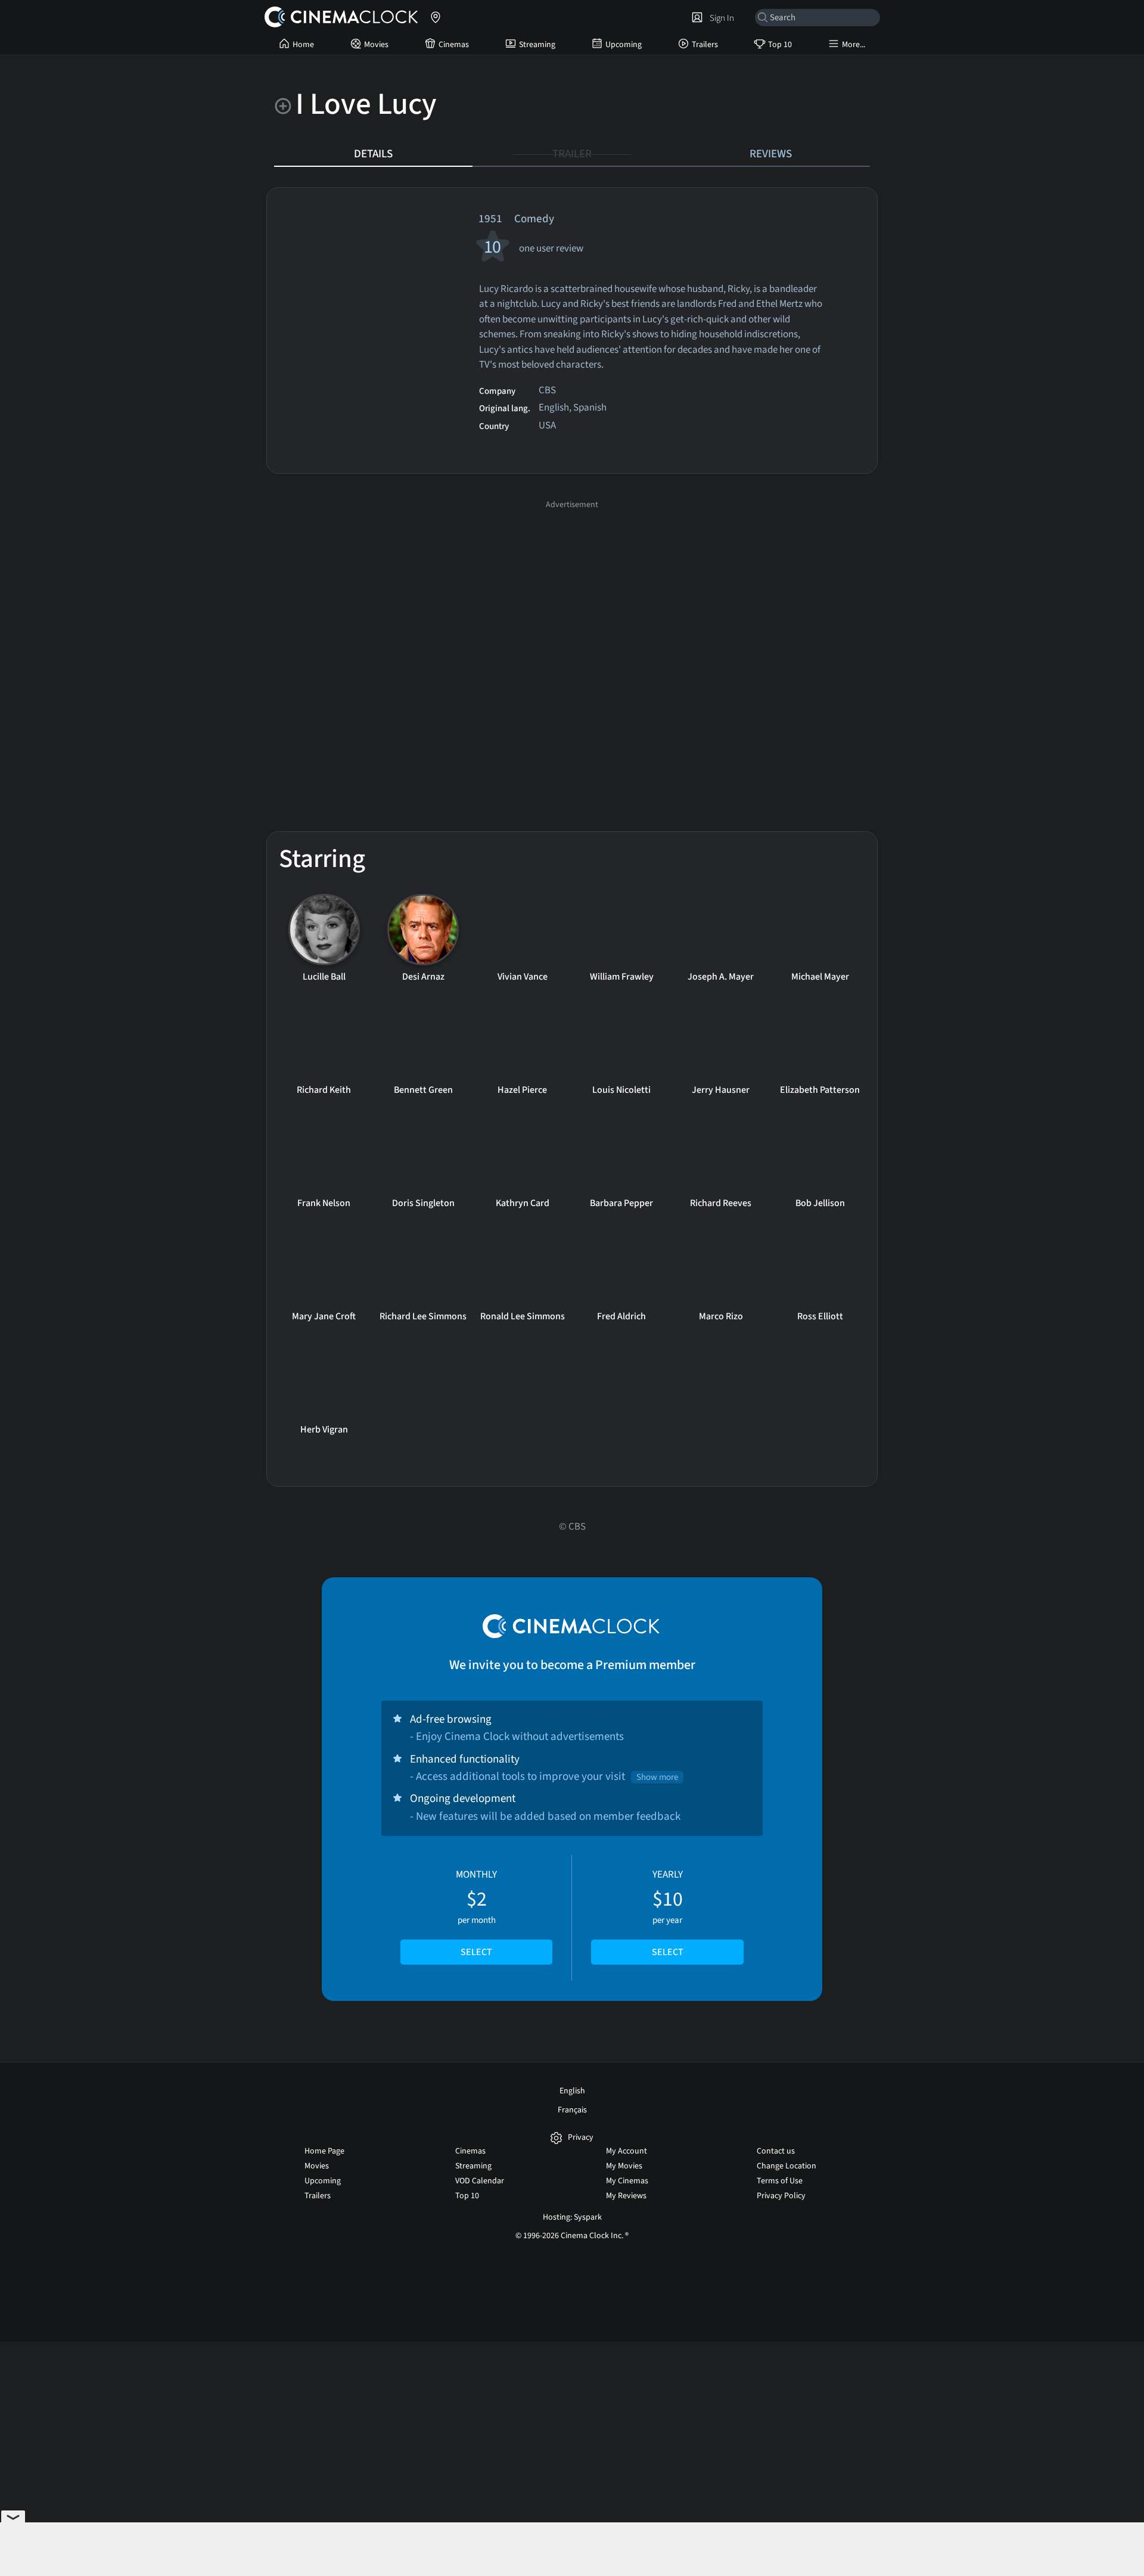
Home (303, 45)
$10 (668, 1913)
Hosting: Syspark (572, 2217)
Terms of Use (780, 2181)
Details (373, 154)
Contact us (776, 2151)
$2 (476, 1913)
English (572, 2091)
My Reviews (626, 2196)
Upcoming (624, 45)
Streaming (537, 45)
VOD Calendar (480, 2181)
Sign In (720, 18)
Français (572, 2110)
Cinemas (454, 45)
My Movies (624, 2166)
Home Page (324, 2151)
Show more (657, 1777)
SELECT (476, 1952)
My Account (627, 2151)
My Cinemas (627, 2181)
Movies (376, 45)
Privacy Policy (781, 2196)
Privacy (581, 2138)
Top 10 (780, 45)
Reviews (771, 154)
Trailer (572, 154)
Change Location (786, 2166)
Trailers (705, 45)
